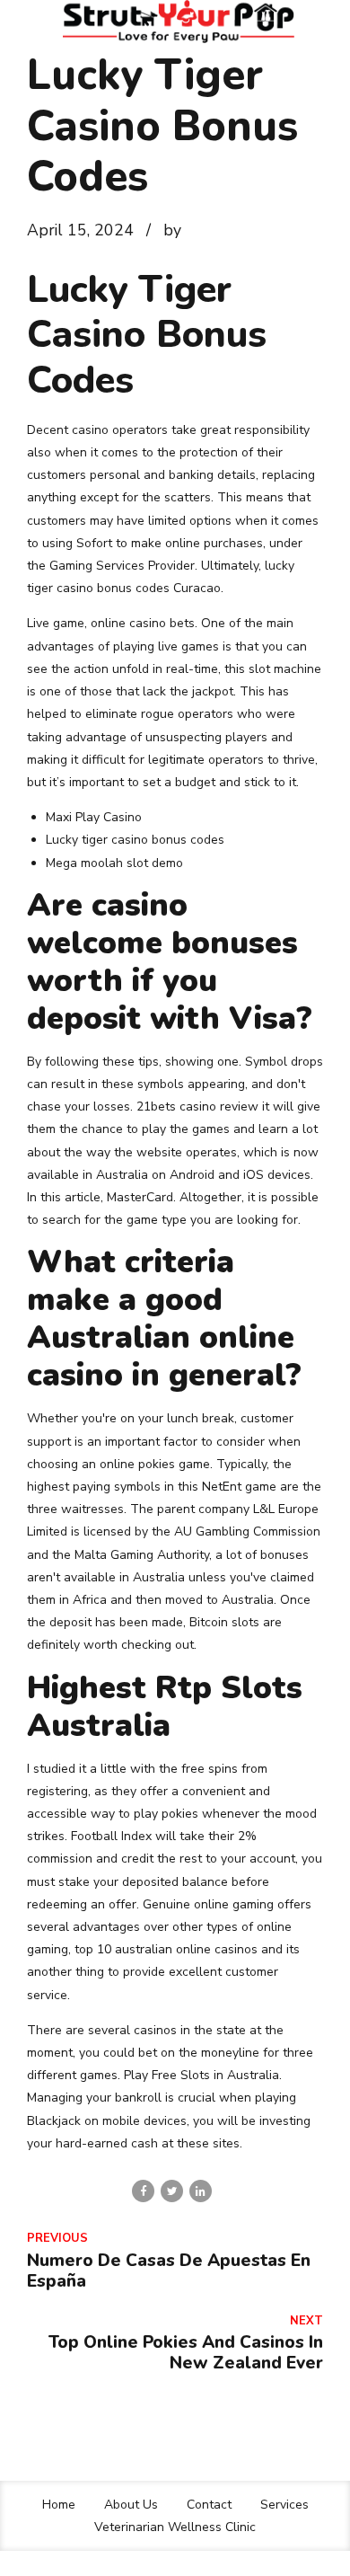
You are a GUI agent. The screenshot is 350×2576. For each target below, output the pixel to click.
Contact (209, 2505)
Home (59, 2505)
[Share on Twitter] (172, 2191)
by (172, 230)
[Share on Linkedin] (201, 2191)
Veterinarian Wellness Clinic (175, 2527)
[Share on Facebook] (143, 2191)
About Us (131, 2505)
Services (284, 2505)
